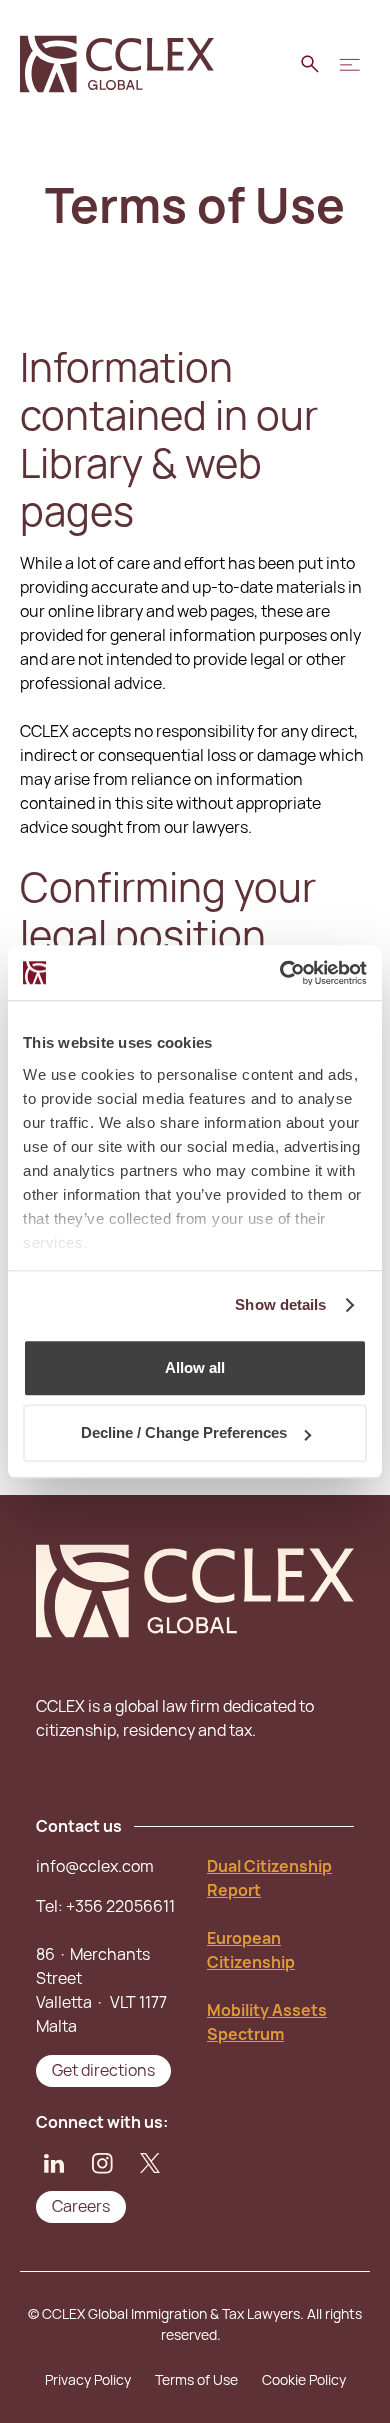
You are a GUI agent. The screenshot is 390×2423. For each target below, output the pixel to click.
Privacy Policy (88, 2380)
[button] (350, 64)
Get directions (103, 2070)
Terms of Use (196, 2380)
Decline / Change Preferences (184, 1432)
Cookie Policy (304, 2380)
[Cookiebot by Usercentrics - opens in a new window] (280, 973)
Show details (280, 1304)
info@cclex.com (95, 1866)
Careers (81, 2206)
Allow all (195, 1367)
